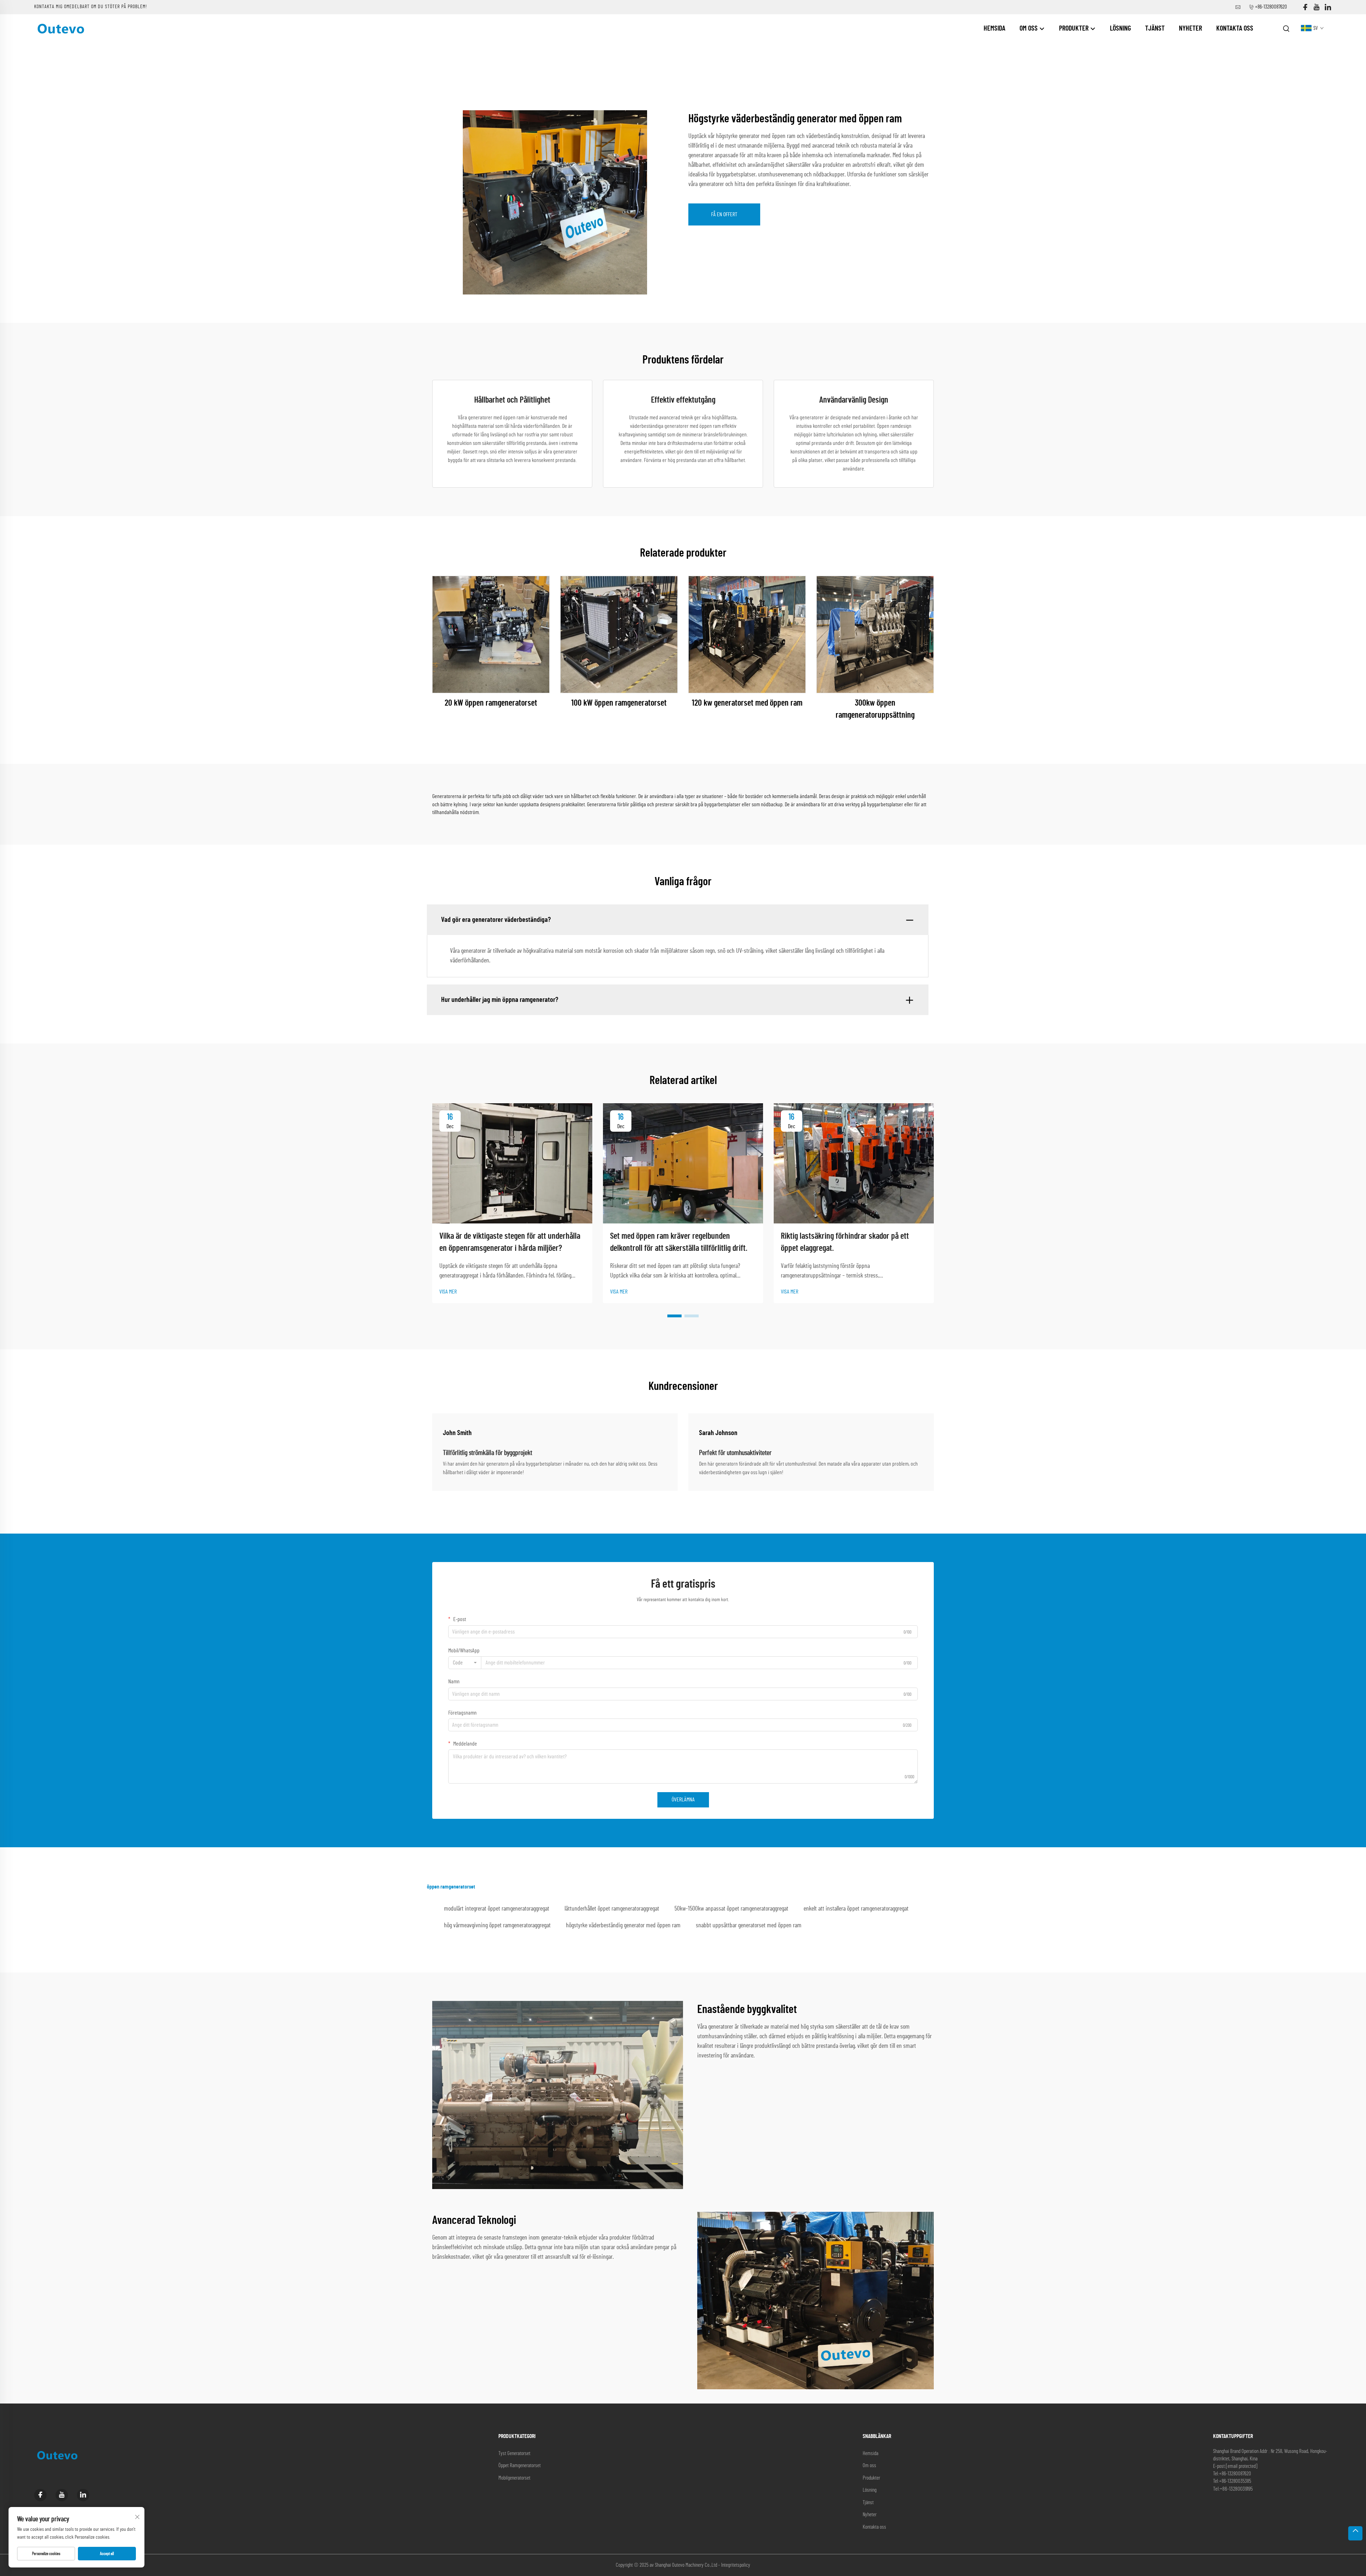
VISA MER (448, 1292)
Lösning (1120, 28)
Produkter (1074, 28)
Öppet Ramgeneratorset (520, 2466)
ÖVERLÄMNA (683, 1800)
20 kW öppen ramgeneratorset (491, 703)
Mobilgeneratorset (514, 2478)
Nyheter (1190, 28)
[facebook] (1305, 7)
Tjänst (1155, 28)
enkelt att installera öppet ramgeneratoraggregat (856, 1909)
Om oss (1029, 28)
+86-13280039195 (1236, 2489)
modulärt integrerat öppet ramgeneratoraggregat (497, 1909)
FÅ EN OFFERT (724, 214)
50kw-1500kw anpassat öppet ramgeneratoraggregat (731, 1909)
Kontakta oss (1235, 28)
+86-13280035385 (1235, 2481)
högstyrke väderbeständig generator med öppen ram (623, 1926)
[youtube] (1317, 7)
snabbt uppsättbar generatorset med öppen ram (749, 1926)
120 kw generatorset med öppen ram (747, 703)
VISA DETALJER (491, 634)
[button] (674, 1316)
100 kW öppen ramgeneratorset (619, 703)
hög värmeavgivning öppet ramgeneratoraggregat (497, 1926)
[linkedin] (1328, 7)
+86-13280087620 (1271, 7)
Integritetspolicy (736, 2565)
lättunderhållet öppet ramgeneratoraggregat (612, 1909)
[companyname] (61, 28)
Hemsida (994, 28)
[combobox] (465, 1663)
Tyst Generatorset (514, 2453)
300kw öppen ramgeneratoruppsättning (875, 709)
